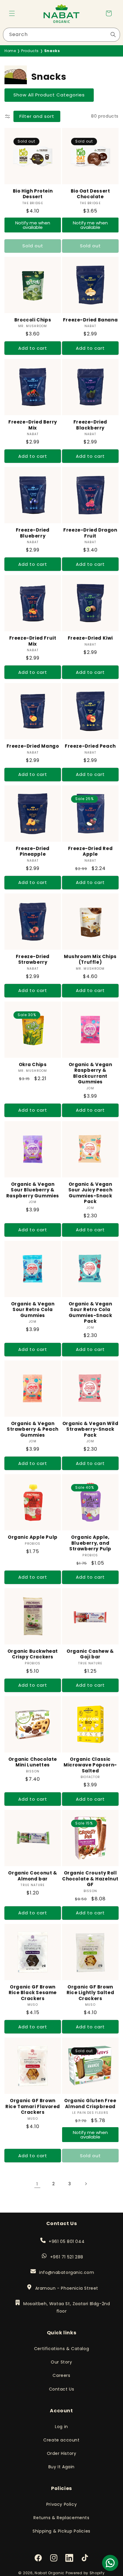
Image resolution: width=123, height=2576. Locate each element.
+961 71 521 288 (67, 2257)
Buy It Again (61, 2467)
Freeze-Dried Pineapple (33, 851)
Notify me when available (33, 225)
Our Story (61, 2362)
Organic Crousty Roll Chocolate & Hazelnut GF (90, 1879)
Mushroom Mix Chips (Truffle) (90, 959)
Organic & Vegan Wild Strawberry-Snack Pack (90, 1429)
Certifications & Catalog (61, 2349)
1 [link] (37, 2184)
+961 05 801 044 (66, 2241)
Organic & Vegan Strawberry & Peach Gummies (33, 1429)
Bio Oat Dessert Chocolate (90, 194)
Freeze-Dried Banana (90, 320)
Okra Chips (33, 1065)
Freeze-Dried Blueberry (33, 533)
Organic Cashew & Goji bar (90, 1654)
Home (10, 51)
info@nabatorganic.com (66, 2272)
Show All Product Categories (49, 95)
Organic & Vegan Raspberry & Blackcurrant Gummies (90, 1073)
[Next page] (86, 2184)
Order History (62, 2453)
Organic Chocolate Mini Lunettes (33, 1762)
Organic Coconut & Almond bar (33, 1876)
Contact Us (62, 2389)
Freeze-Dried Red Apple (90, 851)
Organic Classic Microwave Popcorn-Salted (90, 1765)
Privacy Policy (61, 2504)
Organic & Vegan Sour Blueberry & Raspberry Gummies (33, 1190)
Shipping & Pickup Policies (61, 2531)
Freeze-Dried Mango (33, 746)
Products (30, 51)
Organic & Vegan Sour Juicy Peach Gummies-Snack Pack (90, 1193)
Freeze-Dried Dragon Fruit (90, 533)
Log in (61, 2427)
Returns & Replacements (61, 2518)
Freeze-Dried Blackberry (90, 425)
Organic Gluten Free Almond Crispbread (90, 2104)
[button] (12, 13)
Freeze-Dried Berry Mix (33, 425)
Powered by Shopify (85, 2573)
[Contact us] (110, 2563)
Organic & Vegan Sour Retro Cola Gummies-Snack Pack (90, 1313)
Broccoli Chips (33, 320)
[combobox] (61, 35)
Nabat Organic (50, 2573)
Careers (61, 2375)
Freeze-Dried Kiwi (90, 638)
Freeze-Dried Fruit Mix (33, 641)
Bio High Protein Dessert (33, 194)
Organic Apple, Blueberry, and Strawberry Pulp (90, 1543)
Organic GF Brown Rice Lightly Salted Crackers (90, 1993)
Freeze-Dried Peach (90, 746)
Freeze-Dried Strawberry (33, 959)
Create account (61, 2440)
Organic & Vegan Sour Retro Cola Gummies (33, 1310)
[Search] (113, 35)
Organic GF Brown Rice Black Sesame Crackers (33, 1993)
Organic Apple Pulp (33, 1537)
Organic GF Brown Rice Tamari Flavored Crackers (33, 2106)
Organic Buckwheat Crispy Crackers (33, 1654)
